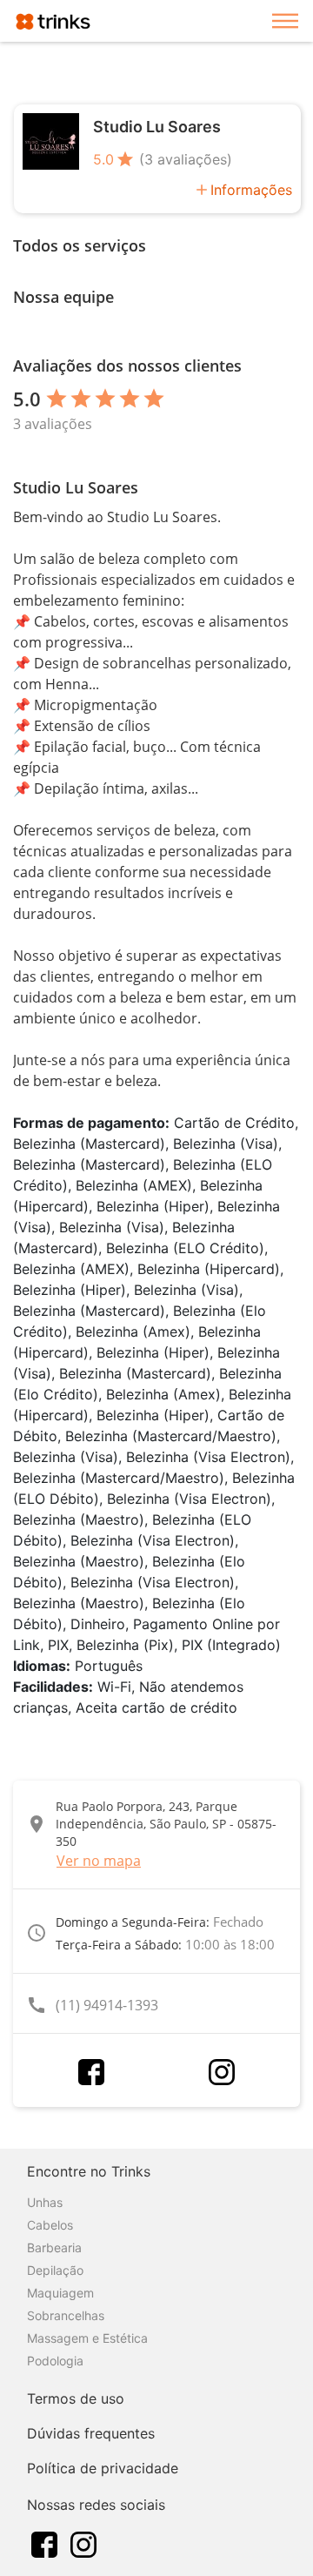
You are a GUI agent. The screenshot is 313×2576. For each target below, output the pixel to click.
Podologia (55, 2361)
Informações (251, 190)
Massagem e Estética (87, 2338)
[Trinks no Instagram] (83, 2543)
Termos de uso (76, 2398)
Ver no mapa (99, 1861)
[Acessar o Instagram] (222, 2072)
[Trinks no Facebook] (44, 2543)
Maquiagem (60, 2293)
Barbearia (54, 2247)
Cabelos (50, 2225)
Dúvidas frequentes (91, 2433)
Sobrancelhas (66, 2315)
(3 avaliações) (186, 159)
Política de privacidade (103, 2468)
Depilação (55, 2270)
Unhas (45, 2202)
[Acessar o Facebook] (91, 2072)
